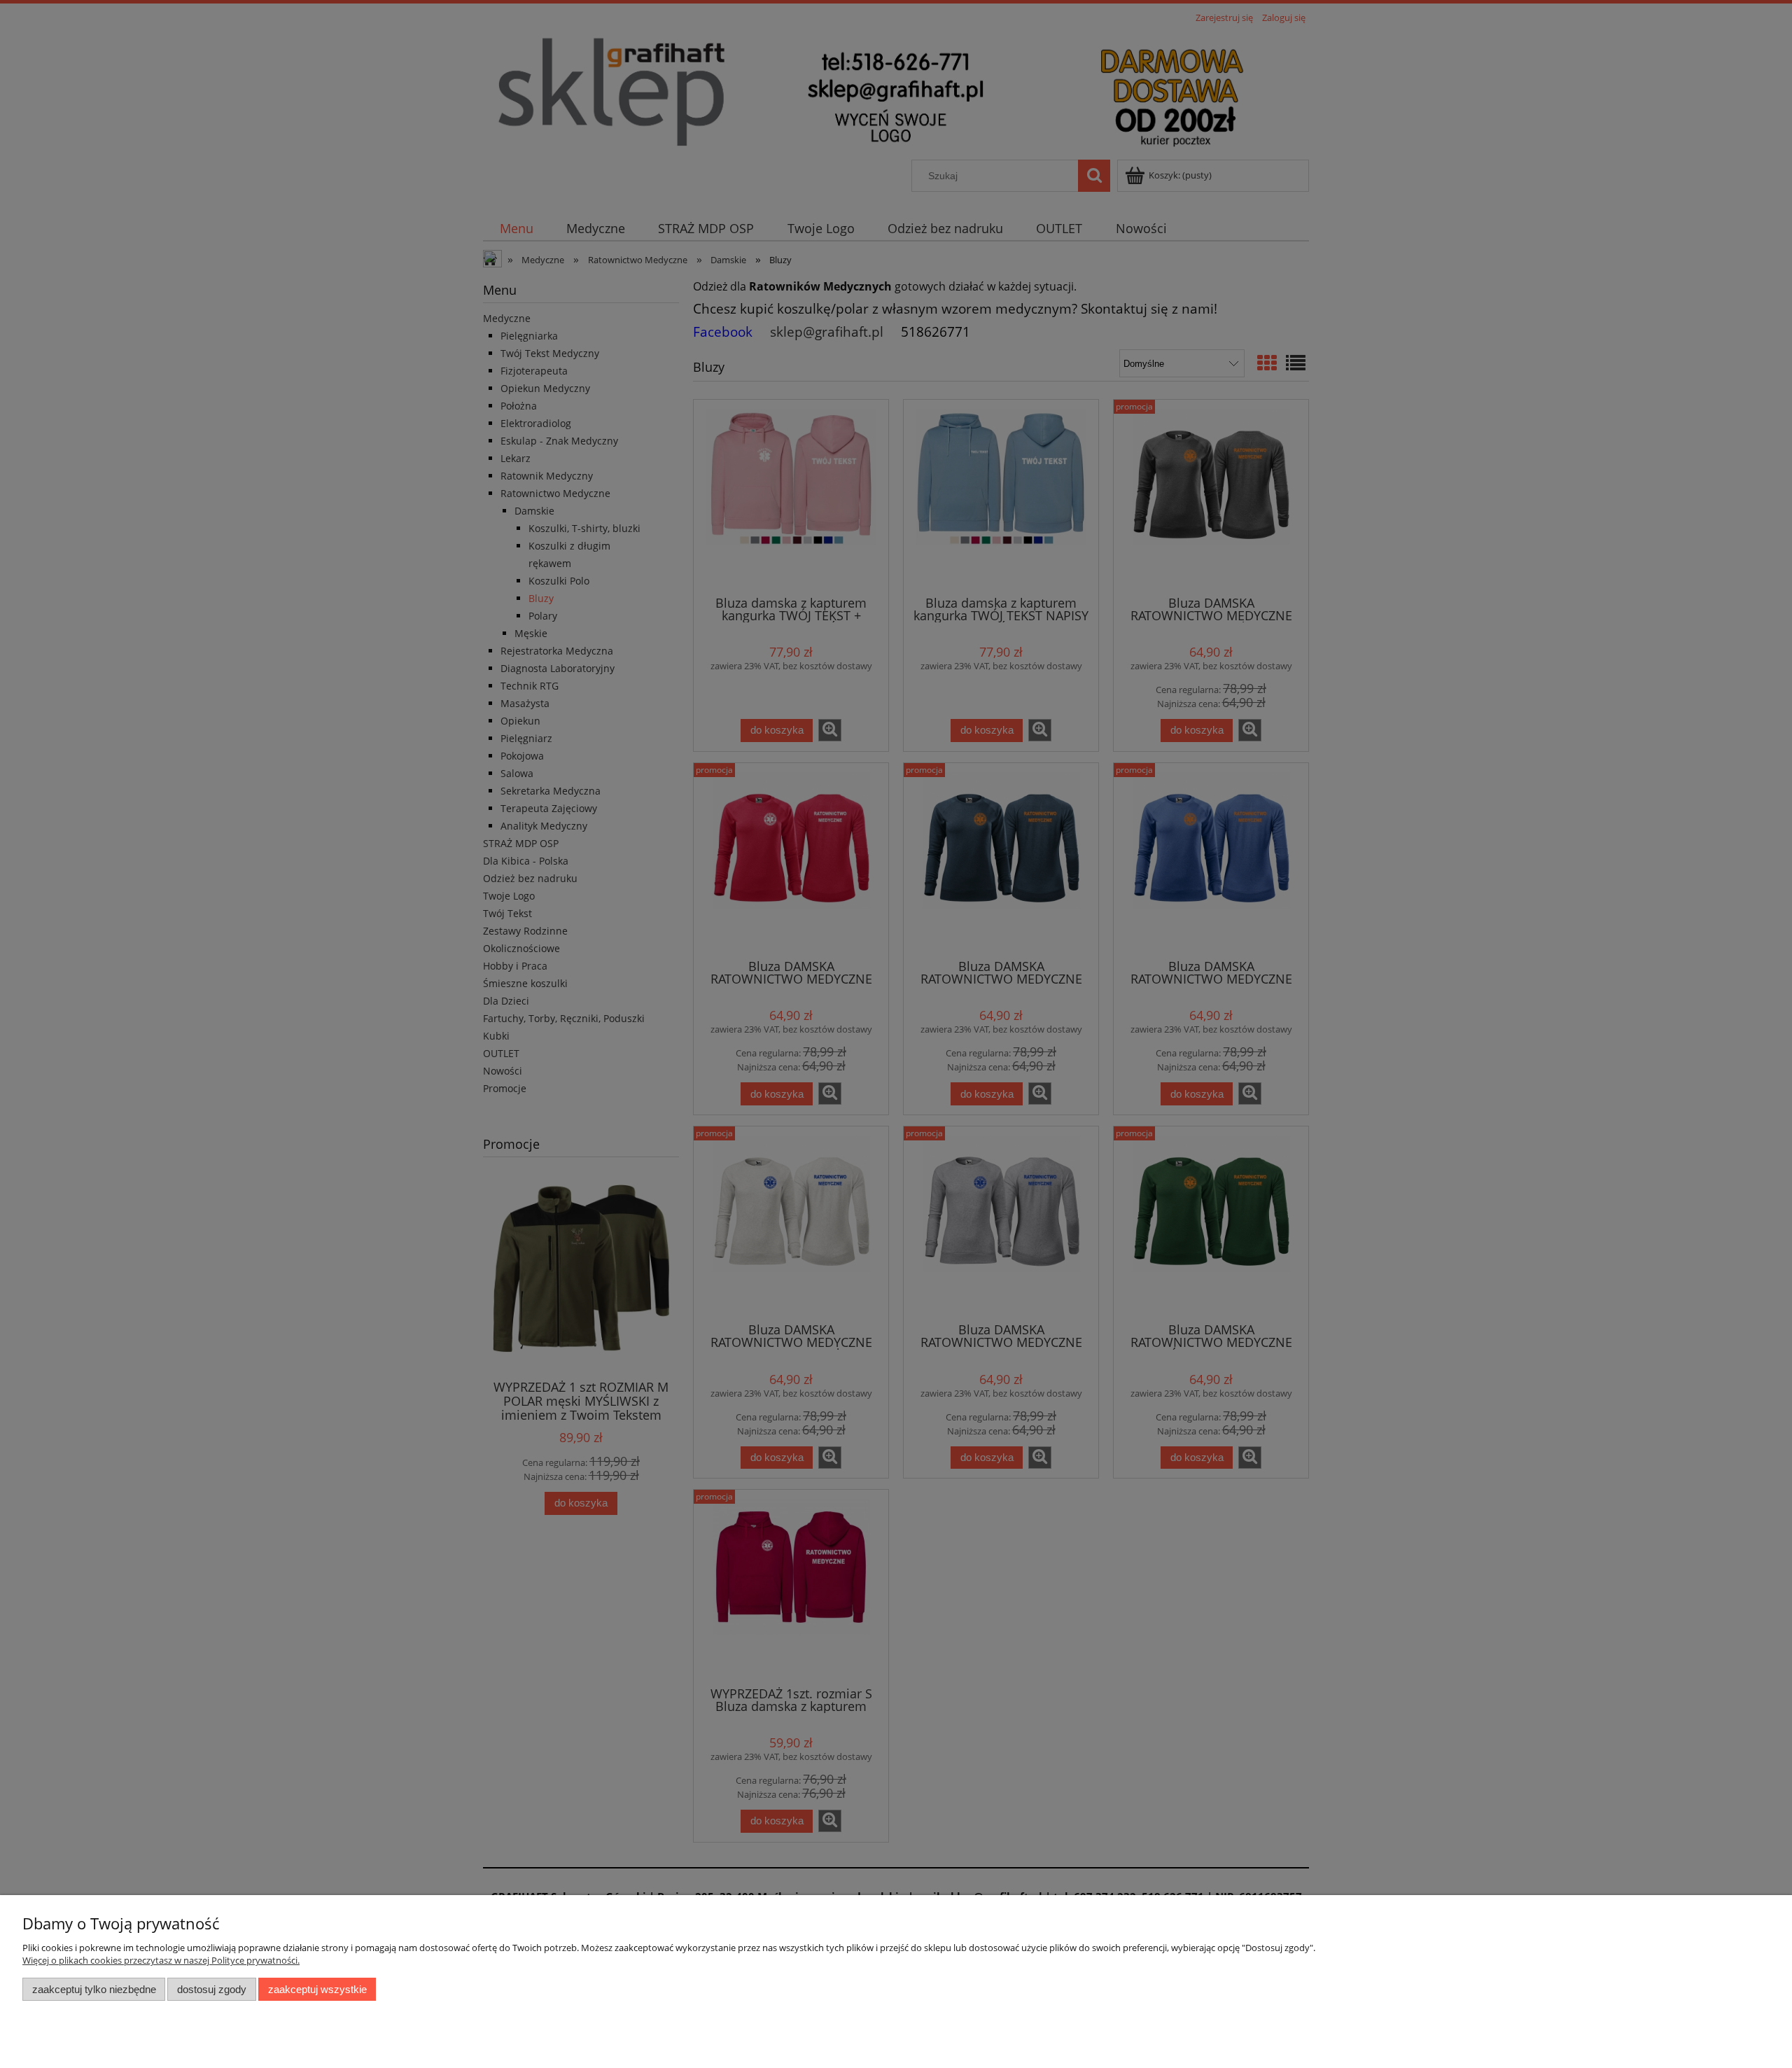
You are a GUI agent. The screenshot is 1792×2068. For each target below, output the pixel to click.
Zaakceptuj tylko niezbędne (94, 1989)
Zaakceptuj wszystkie (317, 1989)
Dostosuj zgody (212, 1989)
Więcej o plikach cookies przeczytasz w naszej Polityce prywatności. (161, 1960)
